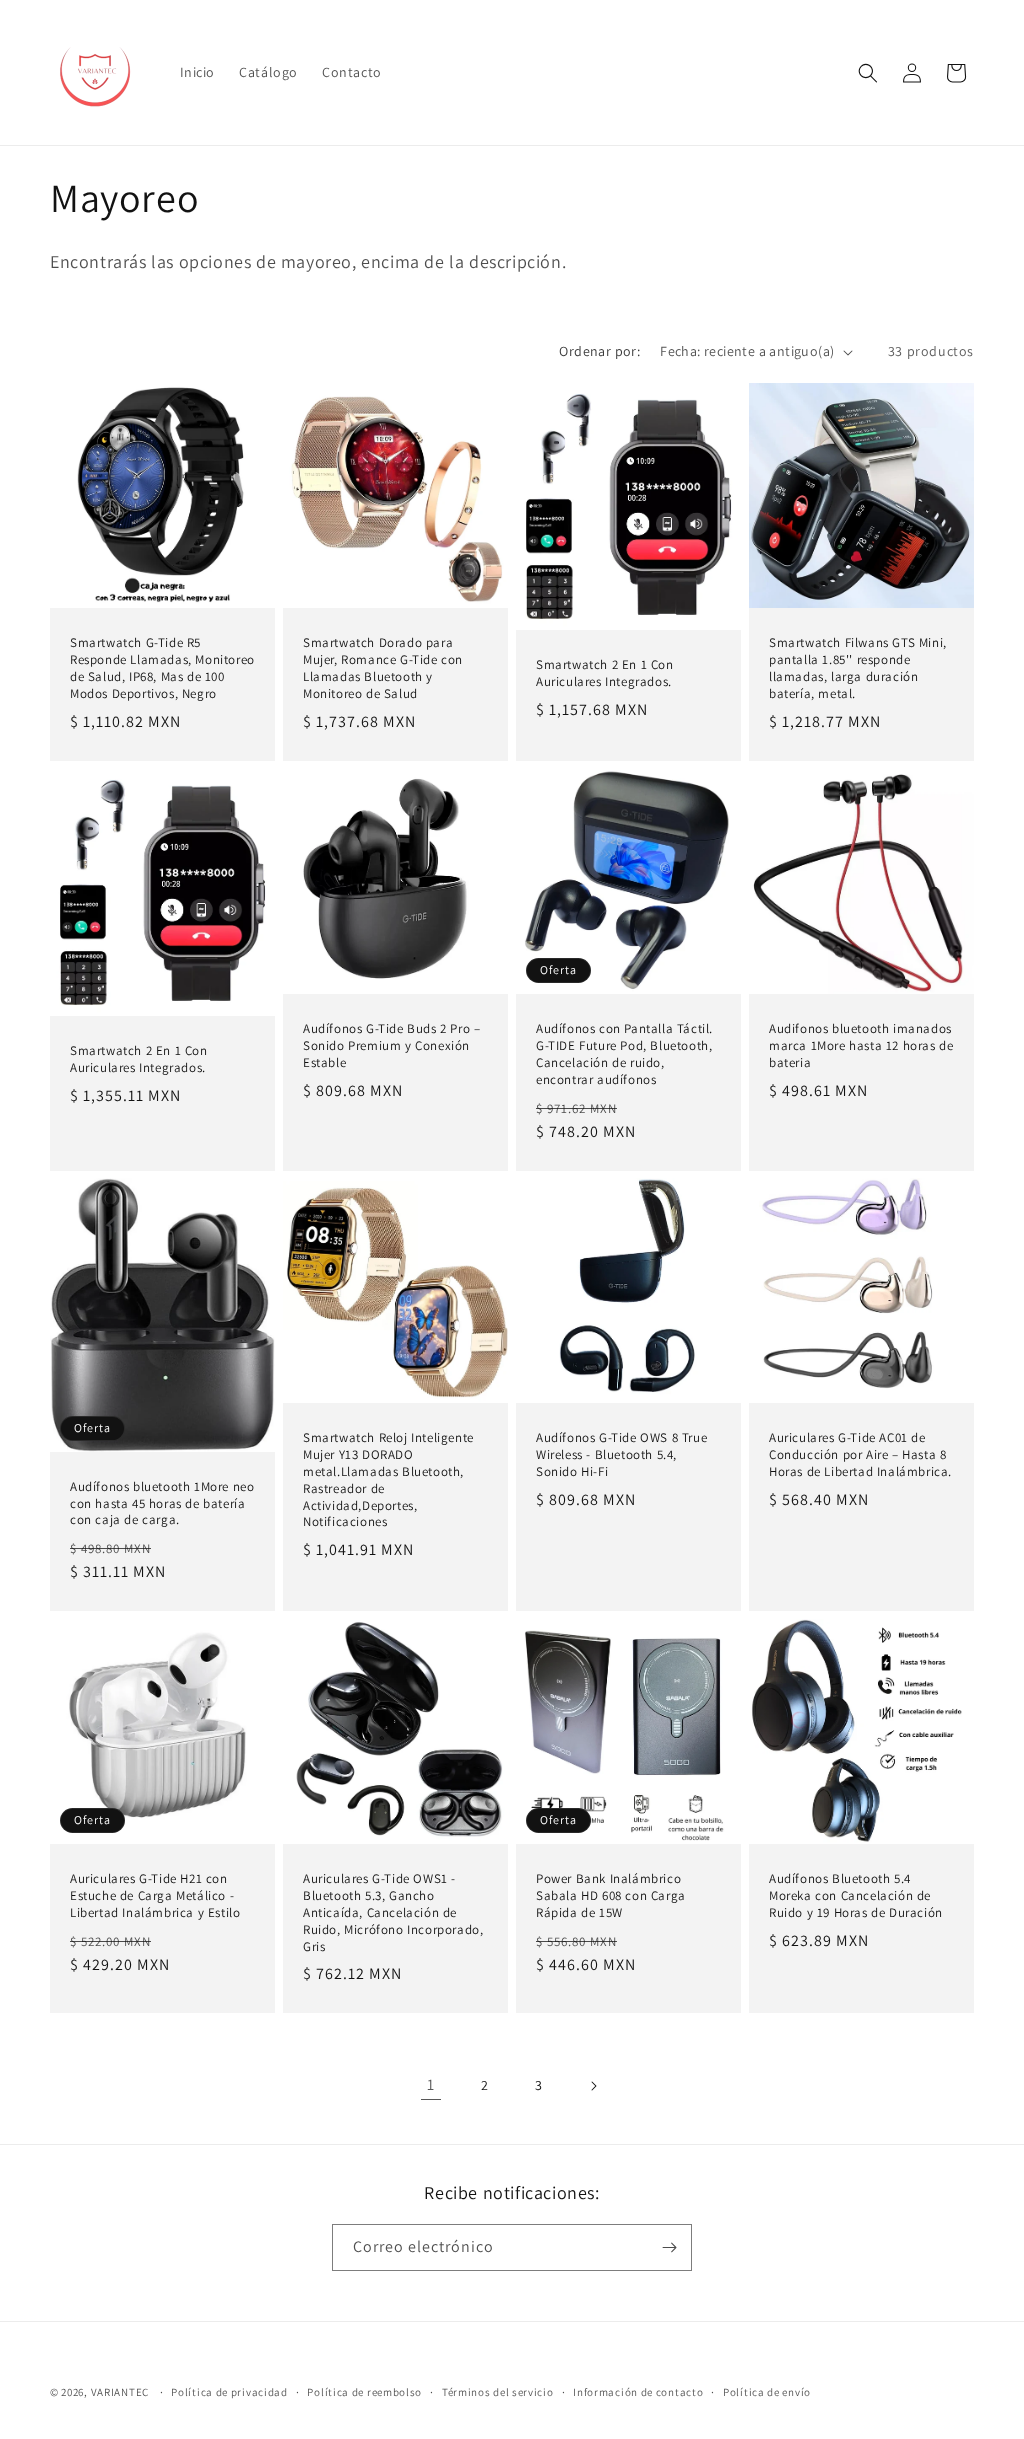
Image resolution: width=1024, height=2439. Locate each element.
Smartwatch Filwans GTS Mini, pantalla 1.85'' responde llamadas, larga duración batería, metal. (858, 668)
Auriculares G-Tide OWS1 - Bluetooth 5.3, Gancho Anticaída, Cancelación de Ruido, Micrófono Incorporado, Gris (393, 1913)
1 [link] (431, 2084)
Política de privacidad (229, 2392)
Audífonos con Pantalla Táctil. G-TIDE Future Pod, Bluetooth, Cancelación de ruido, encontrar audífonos (624, 1054)
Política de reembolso (364, 2392)
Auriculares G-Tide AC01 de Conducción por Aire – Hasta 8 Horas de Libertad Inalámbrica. (860, 1455)
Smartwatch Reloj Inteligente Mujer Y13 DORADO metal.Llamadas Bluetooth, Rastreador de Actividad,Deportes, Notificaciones (388, 1480)
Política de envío (767, 2392)
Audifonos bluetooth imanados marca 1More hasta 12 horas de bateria (861, 1046)
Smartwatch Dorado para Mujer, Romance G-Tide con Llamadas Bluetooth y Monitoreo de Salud (383, 668)
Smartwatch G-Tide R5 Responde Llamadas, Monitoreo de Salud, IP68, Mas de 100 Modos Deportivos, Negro (162, 668)
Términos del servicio (498, 2392)
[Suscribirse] (669, 2247)
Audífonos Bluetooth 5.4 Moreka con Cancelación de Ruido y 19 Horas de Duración (856, 1896)
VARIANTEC (120, 2392)
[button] (868, 73)
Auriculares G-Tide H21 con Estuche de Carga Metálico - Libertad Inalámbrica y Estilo (155, 1896)
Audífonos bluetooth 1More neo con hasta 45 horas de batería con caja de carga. (162, 1504)
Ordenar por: (599, 351)
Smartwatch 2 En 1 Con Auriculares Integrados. (605, 673)
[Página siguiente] (593, 2086)
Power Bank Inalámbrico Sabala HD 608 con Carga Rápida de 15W (611, 1896)
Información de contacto (638, 2392)
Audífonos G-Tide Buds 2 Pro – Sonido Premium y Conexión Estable (391, 1046)
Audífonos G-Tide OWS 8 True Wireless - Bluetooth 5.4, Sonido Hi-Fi (621, 1455)
